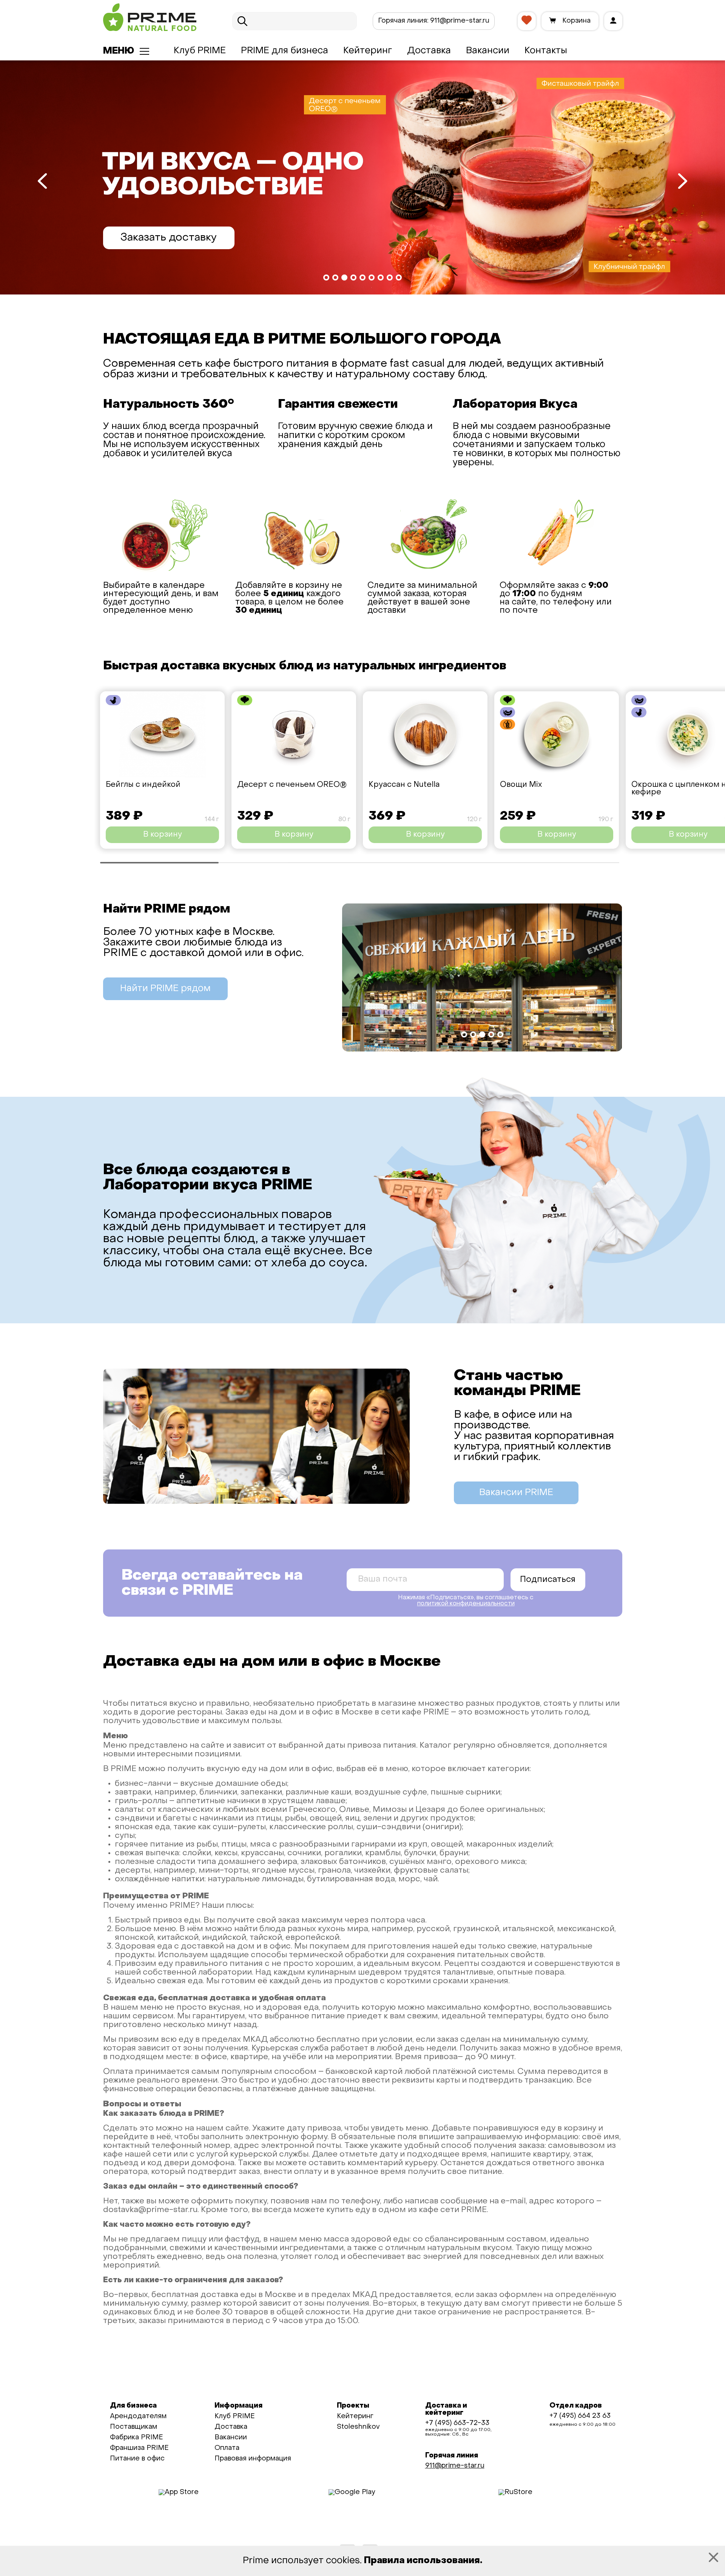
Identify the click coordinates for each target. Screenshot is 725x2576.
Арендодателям (138, 2416)
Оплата (227, 2448)
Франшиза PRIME (139, 2448)
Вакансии (488, 51)
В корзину (163, 835)
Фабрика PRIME (137, 2438)
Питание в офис (137, 2459)
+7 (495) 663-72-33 (457, 2423)
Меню (119, 51)
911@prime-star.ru (434, 21)
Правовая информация (253, 2459)
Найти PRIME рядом (165, 989)
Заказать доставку (169, 238)
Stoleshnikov (358, 2427)
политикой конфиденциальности (466, 1604)
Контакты (546, 51)
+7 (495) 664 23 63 (580, 2416)
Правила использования (422, 2561)
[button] (326, 277)
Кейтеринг (368, 51)
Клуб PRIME (200, 51)
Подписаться (548, 1580)
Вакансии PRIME (516, 1493)
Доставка (429, 51)
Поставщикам (133, 2427)
